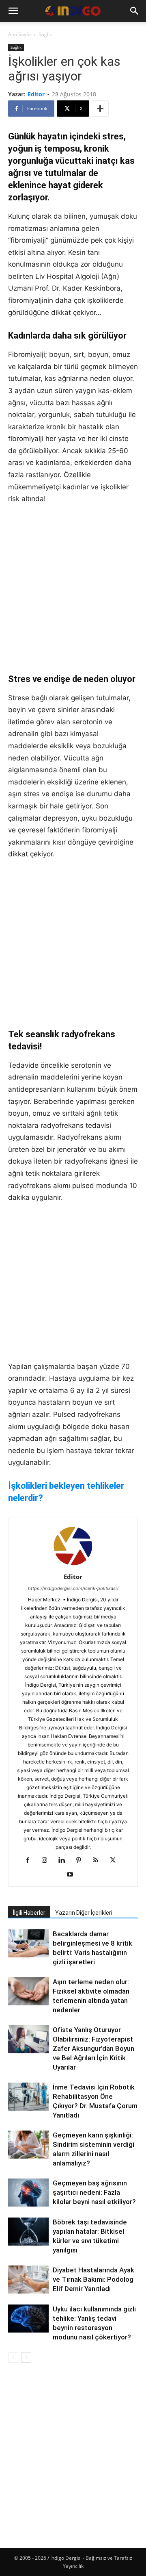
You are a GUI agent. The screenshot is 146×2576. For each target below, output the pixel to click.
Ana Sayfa (19, 34)
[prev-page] (13, 2358)
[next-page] (26, 2358)
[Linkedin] (65, 1861)
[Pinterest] (82, 1861)
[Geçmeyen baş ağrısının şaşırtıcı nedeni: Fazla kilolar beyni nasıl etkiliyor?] (28, 2193)
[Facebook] (31, 1861)
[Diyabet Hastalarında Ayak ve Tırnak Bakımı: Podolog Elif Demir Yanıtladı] (28, 2280)
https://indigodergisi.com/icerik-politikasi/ (73, 1588)
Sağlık (45, 34)
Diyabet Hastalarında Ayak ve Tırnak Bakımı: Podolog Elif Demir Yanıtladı (93, 2279)
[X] (116, 1861)
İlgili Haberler (29, 1913)
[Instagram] (48, 1861)
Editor (36, 94)
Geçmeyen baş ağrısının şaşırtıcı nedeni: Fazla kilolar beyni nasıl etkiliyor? (94, 2192)
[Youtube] (73, 1875)
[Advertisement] (73, 589)
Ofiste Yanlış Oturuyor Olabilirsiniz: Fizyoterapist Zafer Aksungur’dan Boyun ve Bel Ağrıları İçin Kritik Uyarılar (93, 2048)
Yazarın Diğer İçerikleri (84, 1913)
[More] (100, 109)
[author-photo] (73, 1565)
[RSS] (99, 1861)
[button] (13, 11)
